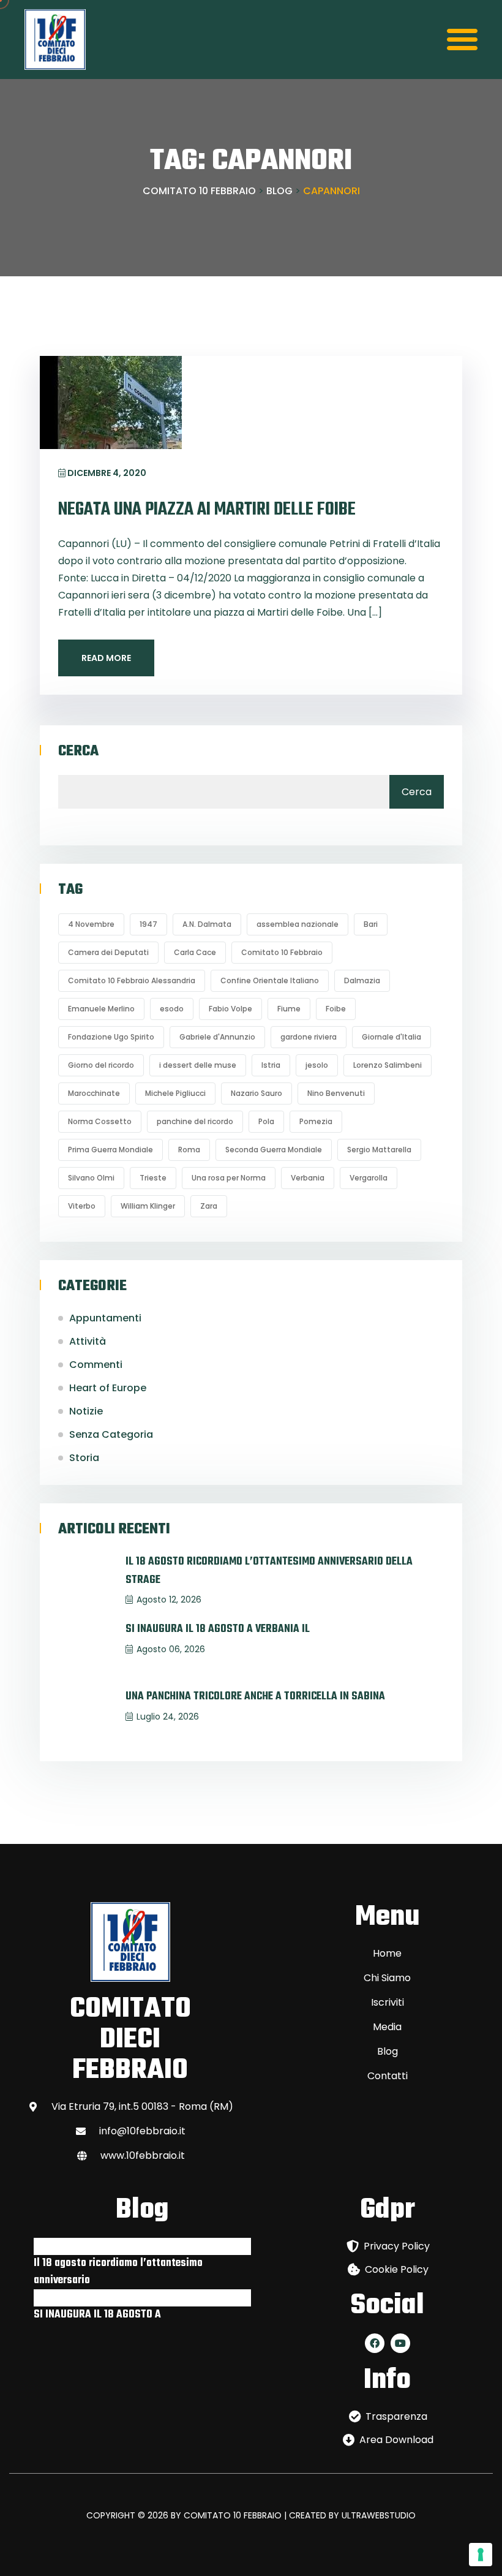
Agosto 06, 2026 (171, 1649)
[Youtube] (400, 2343)
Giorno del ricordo (101, 1065)
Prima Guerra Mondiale (111, 1150)
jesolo (317, 1065)
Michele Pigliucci (175, 1093)
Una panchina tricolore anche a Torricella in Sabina (255, 1697)
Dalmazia (362, 980)
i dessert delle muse (198, 1065)
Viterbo (82, 1206)
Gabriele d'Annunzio (217, 1037)
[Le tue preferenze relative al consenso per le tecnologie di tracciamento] (481, 2555)
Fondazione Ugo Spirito (111, 1037)
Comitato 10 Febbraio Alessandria (132, 980)
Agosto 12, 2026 (169, 1600)
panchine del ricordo (195, 1121)
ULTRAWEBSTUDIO (379, 2515)
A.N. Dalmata (207, 924)
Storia (84, 1458)
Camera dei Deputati (108, 952)
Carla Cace (195, 952)
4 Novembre (91, 924)
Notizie (86, 1411)
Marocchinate (94, 1093)
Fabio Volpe (230, 1009)
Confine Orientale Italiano (270, 980)
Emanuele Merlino (101, 1009)
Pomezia (316, 1121)
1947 (148, 924)
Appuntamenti (105, 1318)
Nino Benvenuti (336, 1093)
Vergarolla (369, 1178)
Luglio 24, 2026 (168, 1717)
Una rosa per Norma (229, 1178)
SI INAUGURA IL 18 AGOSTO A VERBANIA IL (218, 1629)
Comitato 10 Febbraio (282, 952)
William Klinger (148, 1206)
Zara (209, 1206)
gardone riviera (309, 1037)
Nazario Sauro (257, 1093)
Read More (106, 658)
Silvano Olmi (91, 1178)
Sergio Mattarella (379, 1150)
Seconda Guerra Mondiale (274, 1150)
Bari (371, 924)
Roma (189, 1150)
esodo (172, 1009)
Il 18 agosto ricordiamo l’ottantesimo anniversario (118, 2272)
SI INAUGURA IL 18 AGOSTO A (97, 2315)
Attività (88, 1341)
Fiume (289, 1009)
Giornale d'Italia (391, 1037)
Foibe (336, 1009)
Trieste (153, 1178)
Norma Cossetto (100, 1121)
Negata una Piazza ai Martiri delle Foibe (207, 510)
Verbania (308, 1178)
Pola (266, 1121)
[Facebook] (375, 2343)
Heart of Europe (108, 1388)
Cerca (78, 752)
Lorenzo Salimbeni (388, 1065)
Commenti (96, 1365)
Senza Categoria (111, 1434)
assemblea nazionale (298, 924)
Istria (271, 1065)
